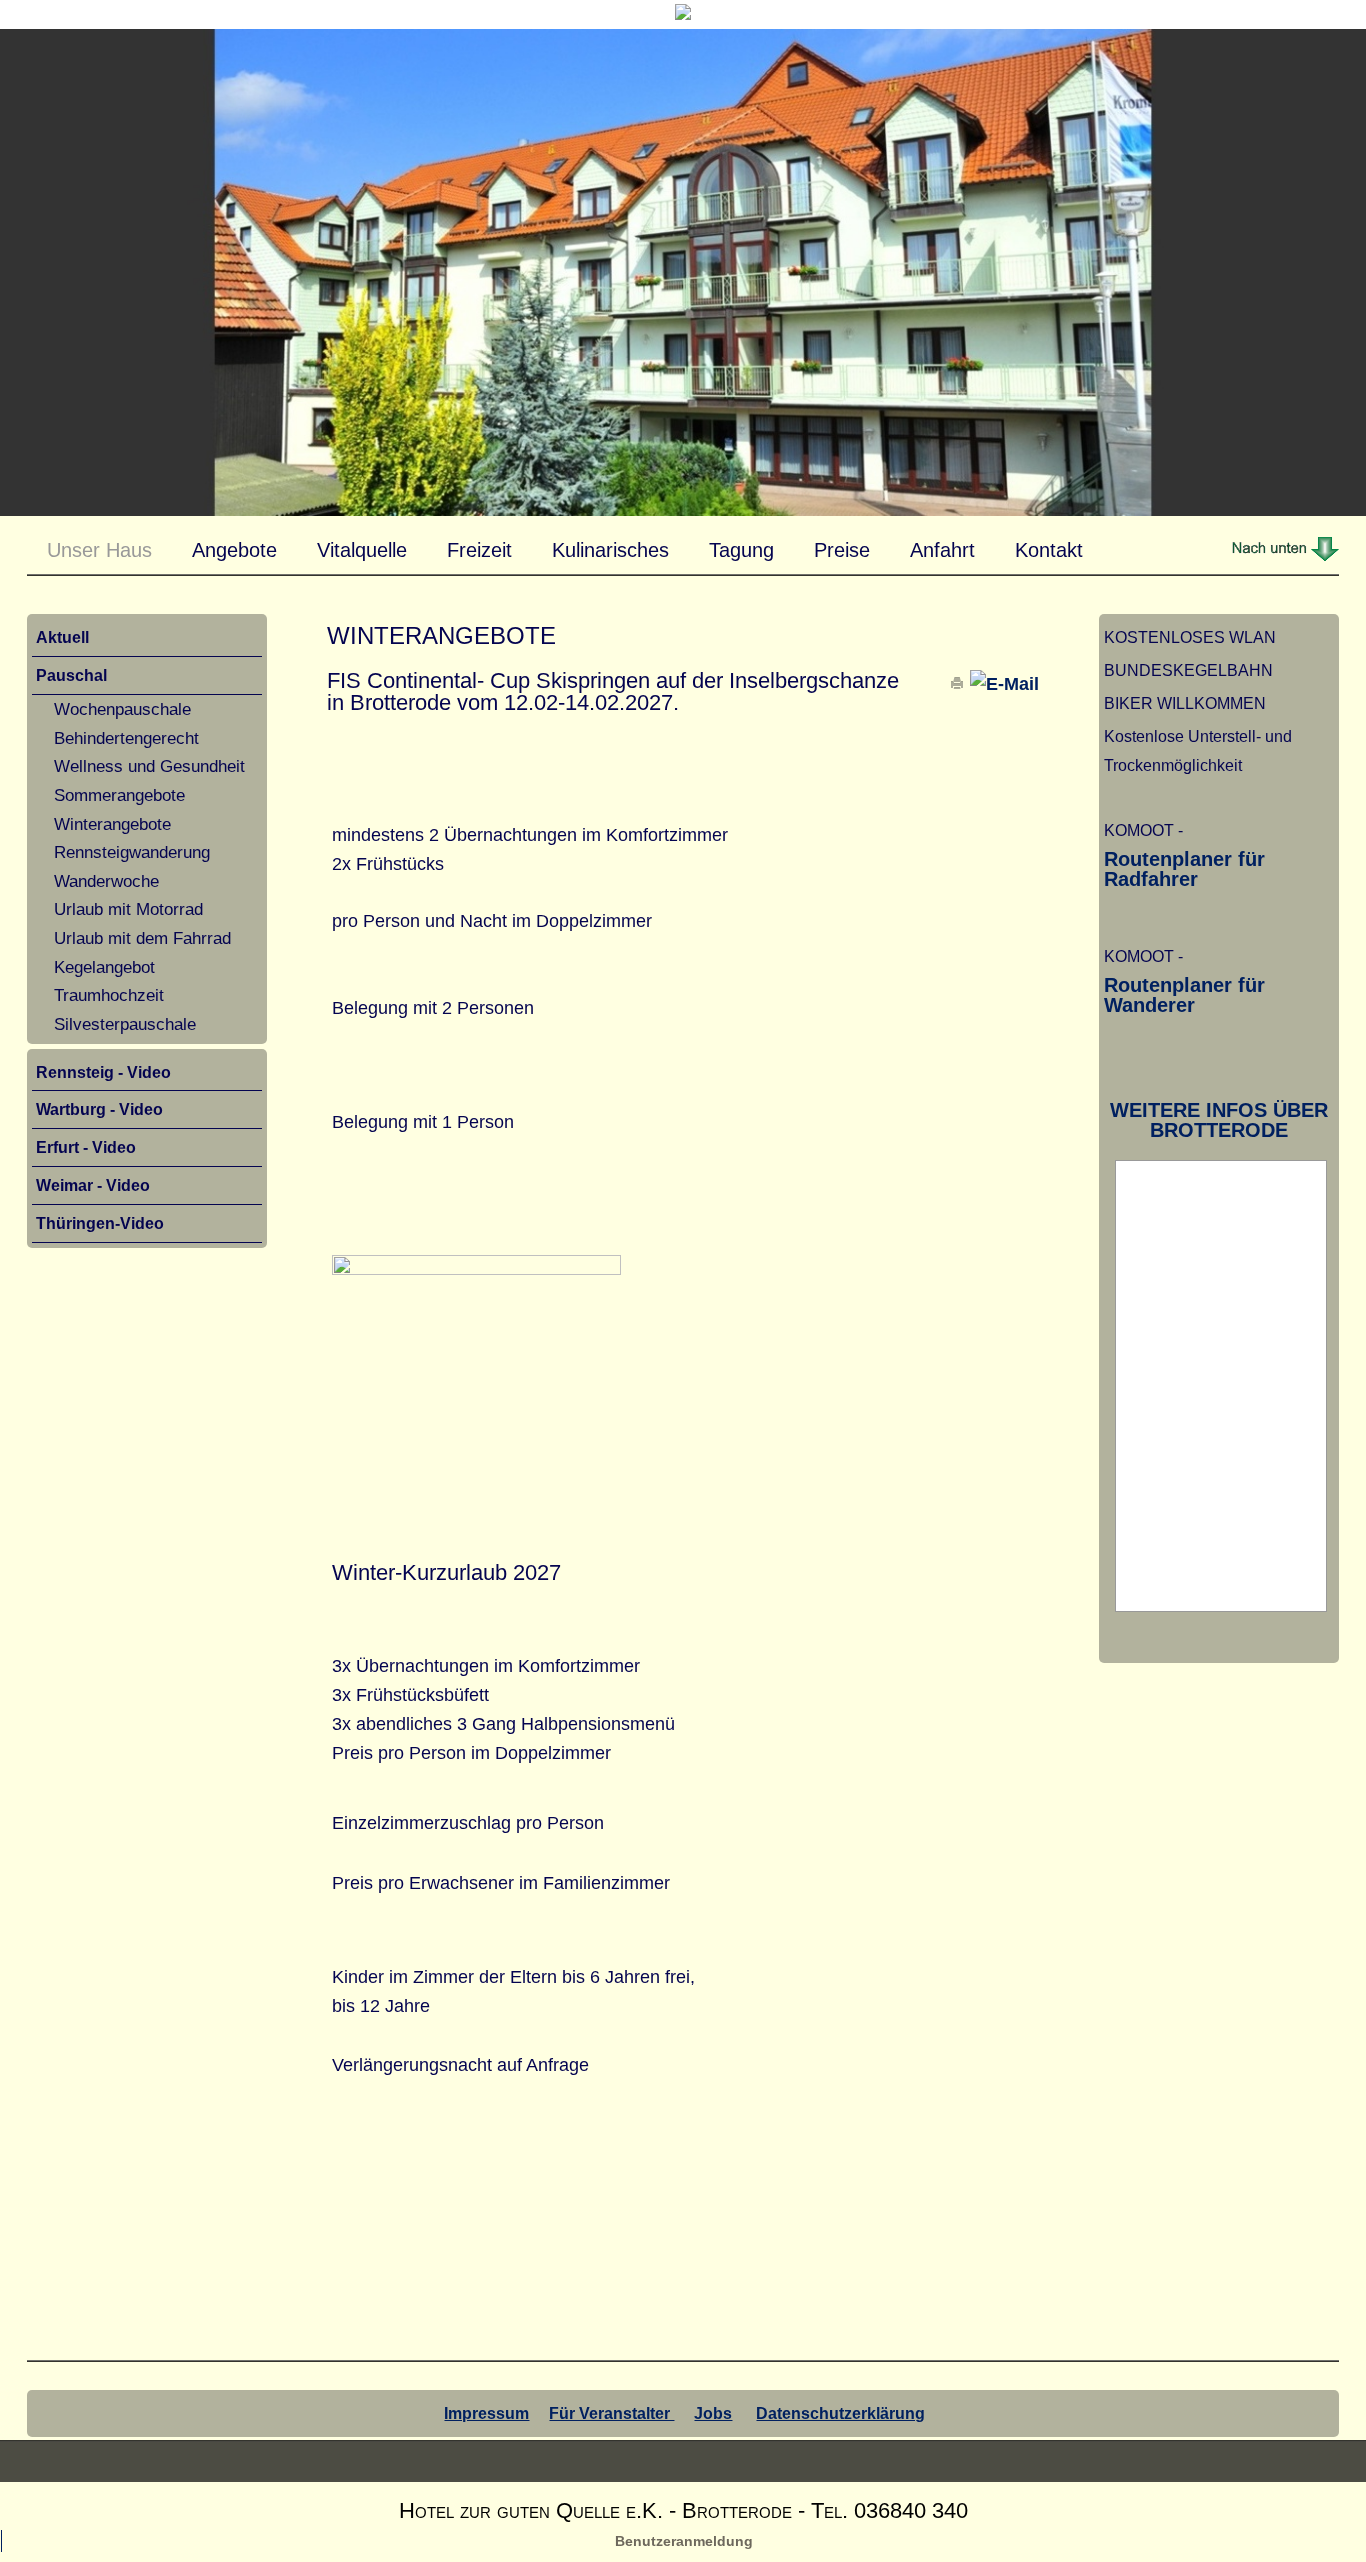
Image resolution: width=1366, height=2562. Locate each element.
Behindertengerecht (126, 738)
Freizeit (479, 550)
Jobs (713, 2413)
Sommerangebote (119, 795)
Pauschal (71, 675)
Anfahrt (942, 550)
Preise (842, 550)
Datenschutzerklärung (840, 2413)
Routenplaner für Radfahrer (1184, 869)
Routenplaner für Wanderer (1184, 995)
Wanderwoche (106, 881)
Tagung (741, 550)
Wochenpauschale (122, 709)
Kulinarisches (610, 550)
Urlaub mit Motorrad (128, 909)
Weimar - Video (93, 1185)
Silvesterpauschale (125, 1024)
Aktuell (62, 637)
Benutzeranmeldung (684, 2541)
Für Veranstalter (611, 2413)
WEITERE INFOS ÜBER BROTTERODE (1219, 1120)
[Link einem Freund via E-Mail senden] (1004, 684)
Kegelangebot (104, 967)
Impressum (486, 2413)
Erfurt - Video (86, 1147)
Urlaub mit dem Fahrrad (142, 938)
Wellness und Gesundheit (149, 766)
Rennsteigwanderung (132, 852)
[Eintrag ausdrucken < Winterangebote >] (959, 684)
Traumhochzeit (109, 995)
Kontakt (1049, 550)
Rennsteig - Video (103, 1072)
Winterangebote (112, 824)
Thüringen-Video (100, 1223)
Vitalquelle (362, 550)
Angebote (234, 550)
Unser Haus (99, 550)
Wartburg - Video (99, 1109)
